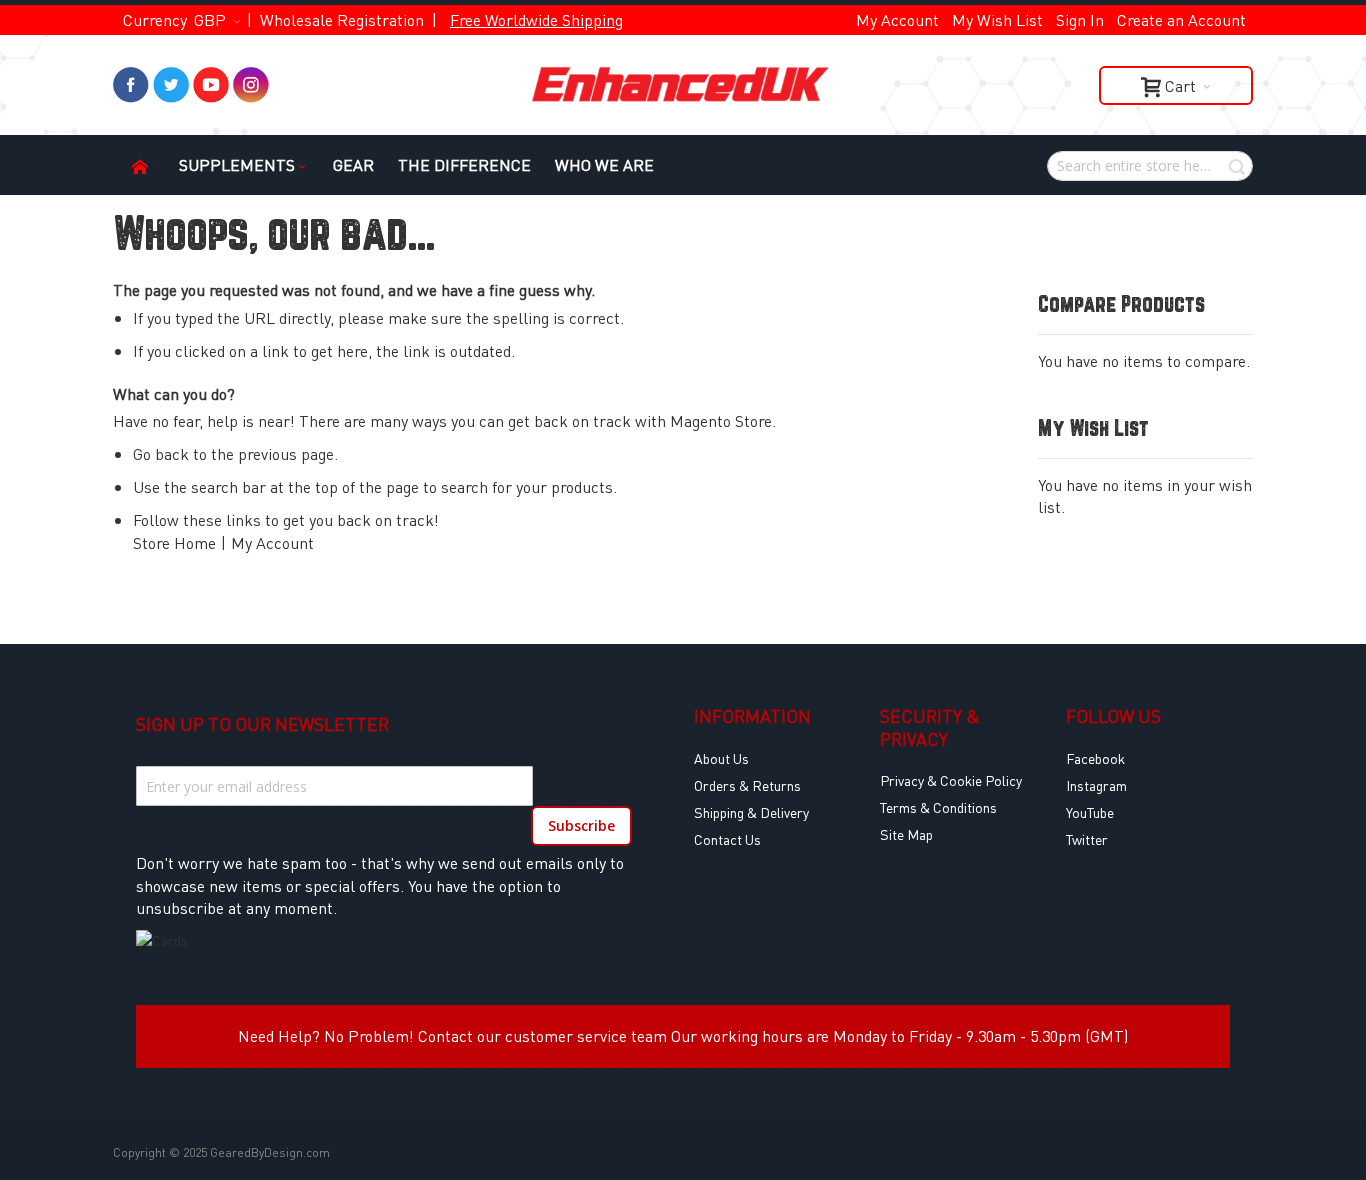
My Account (897, 19)
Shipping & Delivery (751, 812)
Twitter (1087, 839)
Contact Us (727, 839)
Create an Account (1181, 19)
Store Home (174, 542)
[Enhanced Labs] (683, 85)
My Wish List (997, 19)
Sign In (1080, 19)
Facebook (1095, 758)
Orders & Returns (747, 785)
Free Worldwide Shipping (536, 19)
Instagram (1096, 785)
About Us (721, 758)
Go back (161, 453)
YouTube (1090, 812)
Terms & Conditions (938, 807)
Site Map (906, 834)
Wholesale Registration (342, 19)
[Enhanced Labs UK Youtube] (211, 77)
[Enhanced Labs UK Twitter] (171, 77)
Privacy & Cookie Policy (951, 780)
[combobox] (1150, 166)
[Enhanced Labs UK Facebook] (131, 77)
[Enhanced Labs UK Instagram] (251, 77)
